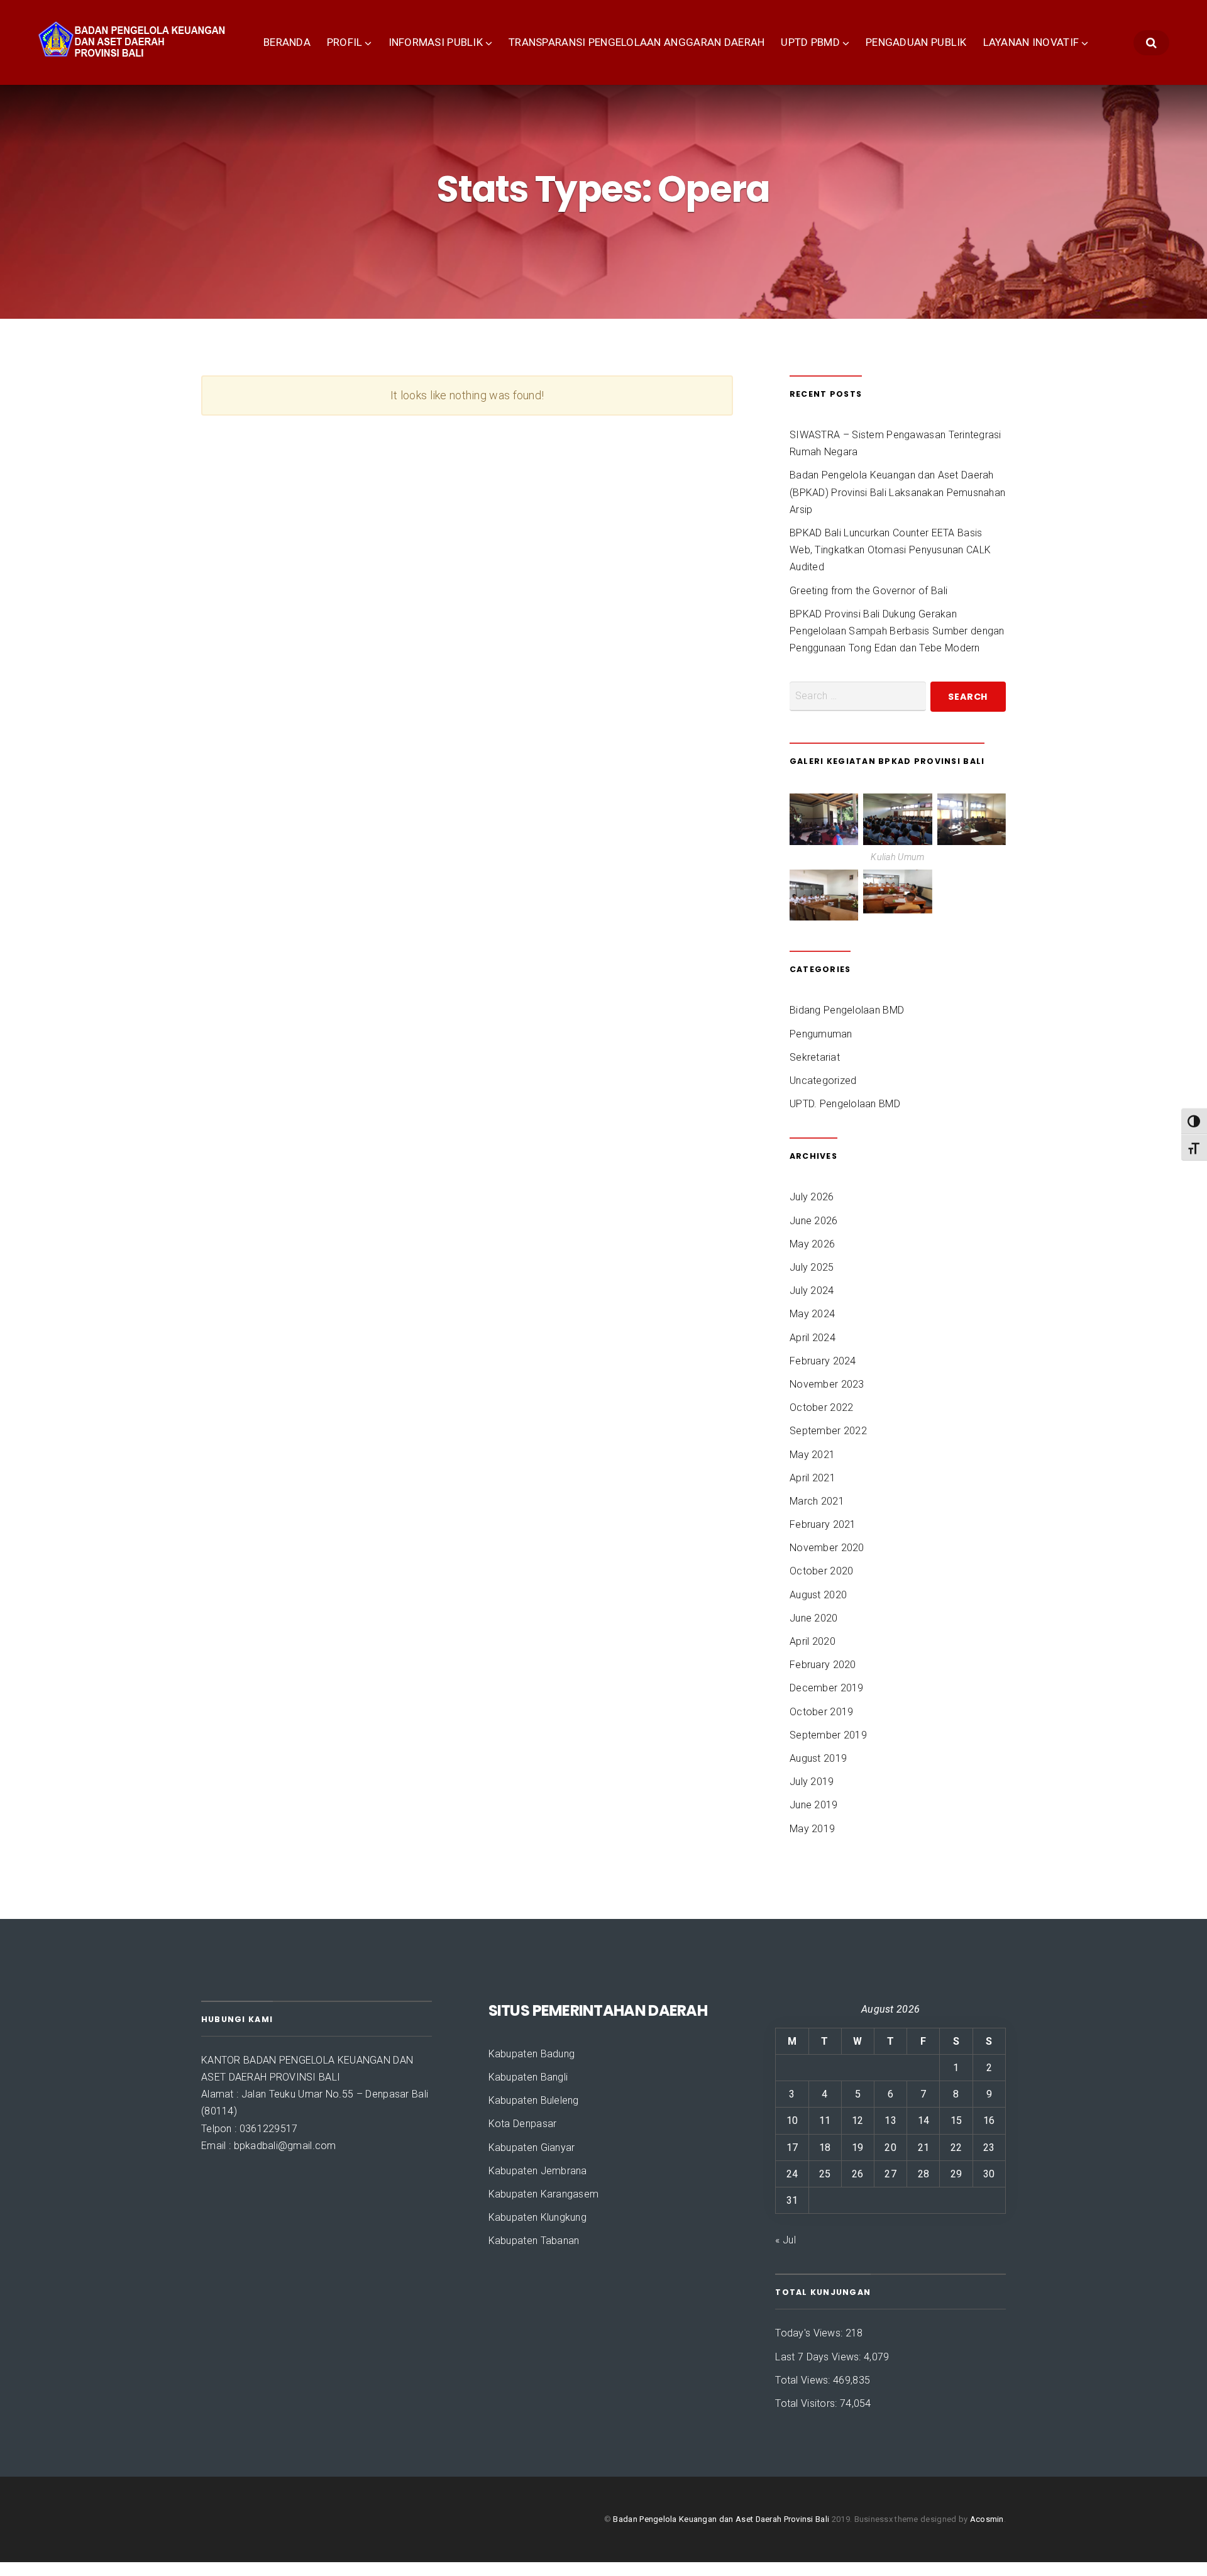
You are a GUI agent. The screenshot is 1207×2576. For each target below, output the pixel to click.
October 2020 (821, 1571)
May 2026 (812, 1244)
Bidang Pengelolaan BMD (847, 1010)
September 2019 (828, 1735)
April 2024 (813, 1338)
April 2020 (813, 1641)
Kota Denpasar (523, 2124)
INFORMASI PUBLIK (436, 42)
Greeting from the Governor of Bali (868, 591)
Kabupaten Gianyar (532, 2148)
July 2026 (812, 1197)
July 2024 (812, 1291)
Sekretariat (815, 1057)
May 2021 (812, 1455)
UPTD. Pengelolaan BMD (845, 1104)
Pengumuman (821, 1034)
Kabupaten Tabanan (534, 2241)
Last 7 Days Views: (819, 2357)
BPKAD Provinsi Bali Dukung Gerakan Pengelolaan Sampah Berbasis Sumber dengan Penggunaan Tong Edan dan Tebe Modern (897, 631)
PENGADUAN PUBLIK (916, 42)
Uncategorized (823, 1081)
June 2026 (814, 1221)
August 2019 (818, 1758)
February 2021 (823, 1524)
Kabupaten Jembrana (538, 2171)
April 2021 (813, 1478)
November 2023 (827, 1384)
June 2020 (814, 1618)
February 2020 (823, 1665)
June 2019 (814, 1805)
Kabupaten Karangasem (544, 2194)
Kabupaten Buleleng (534, 2100)
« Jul (785, 2240)
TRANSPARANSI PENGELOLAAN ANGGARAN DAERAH (637, 42)
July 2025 (812, 1267)
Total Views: (804, 2380)
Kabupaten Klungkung (537, 2217)
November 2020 (827, 1548)
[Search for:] (858, 696)
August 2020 (818, 1595)
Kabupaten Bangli (528, 2077)
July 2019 (812, 1782)
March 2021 (817, 1501)
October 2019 (821, 1712)
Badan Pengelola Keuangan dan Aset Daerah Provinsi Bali (721, 2519)
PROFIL (345, 42)
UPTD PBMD (810, 42)
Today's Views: (810, 2333)
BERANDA (287, 42)
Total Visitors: (807, 2403)
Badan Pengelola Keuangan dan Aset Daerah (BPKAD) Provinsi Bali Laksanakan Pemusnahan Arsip (897, 492)
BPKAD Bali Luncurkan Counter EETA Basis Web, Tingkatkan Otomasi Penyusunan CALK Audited (890, 550)
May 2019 (812, 1829)
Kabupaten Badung (532, 2054)
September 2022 (828, 1431)
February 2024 (823, 1361)
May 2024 (812, 1314)
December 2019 (827, 1688)
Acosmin (987, 2519)
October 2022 (821, 1407)
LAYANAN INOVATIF (1031, 42)
